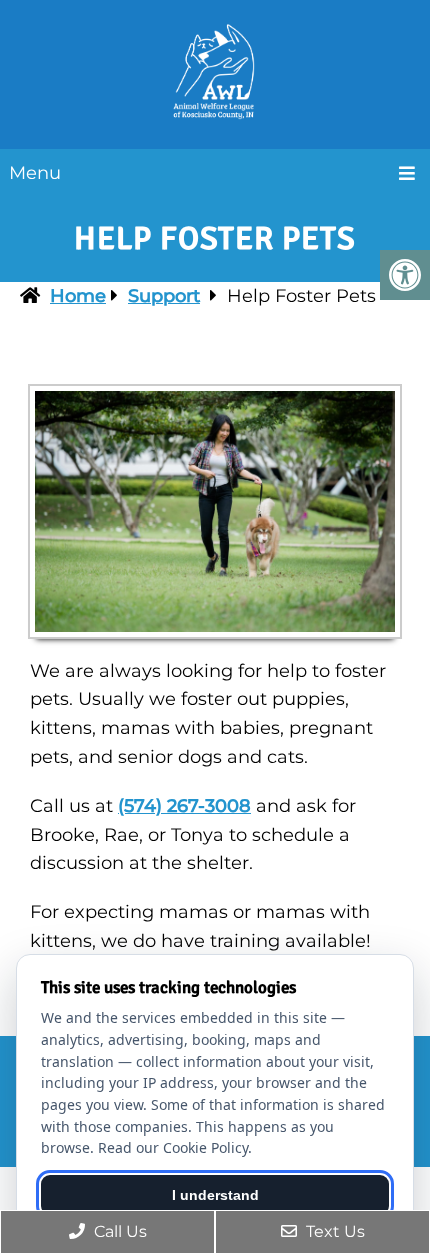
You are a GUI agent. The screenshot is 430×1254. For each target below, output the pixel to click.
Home (78, 296)
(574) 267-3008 (184, 806)
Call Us (118, 1231)
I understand (215, 1195)
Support (164, 296)
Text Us (333, 1231)
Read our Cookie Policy (173, 1147)
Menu (35, 173)
